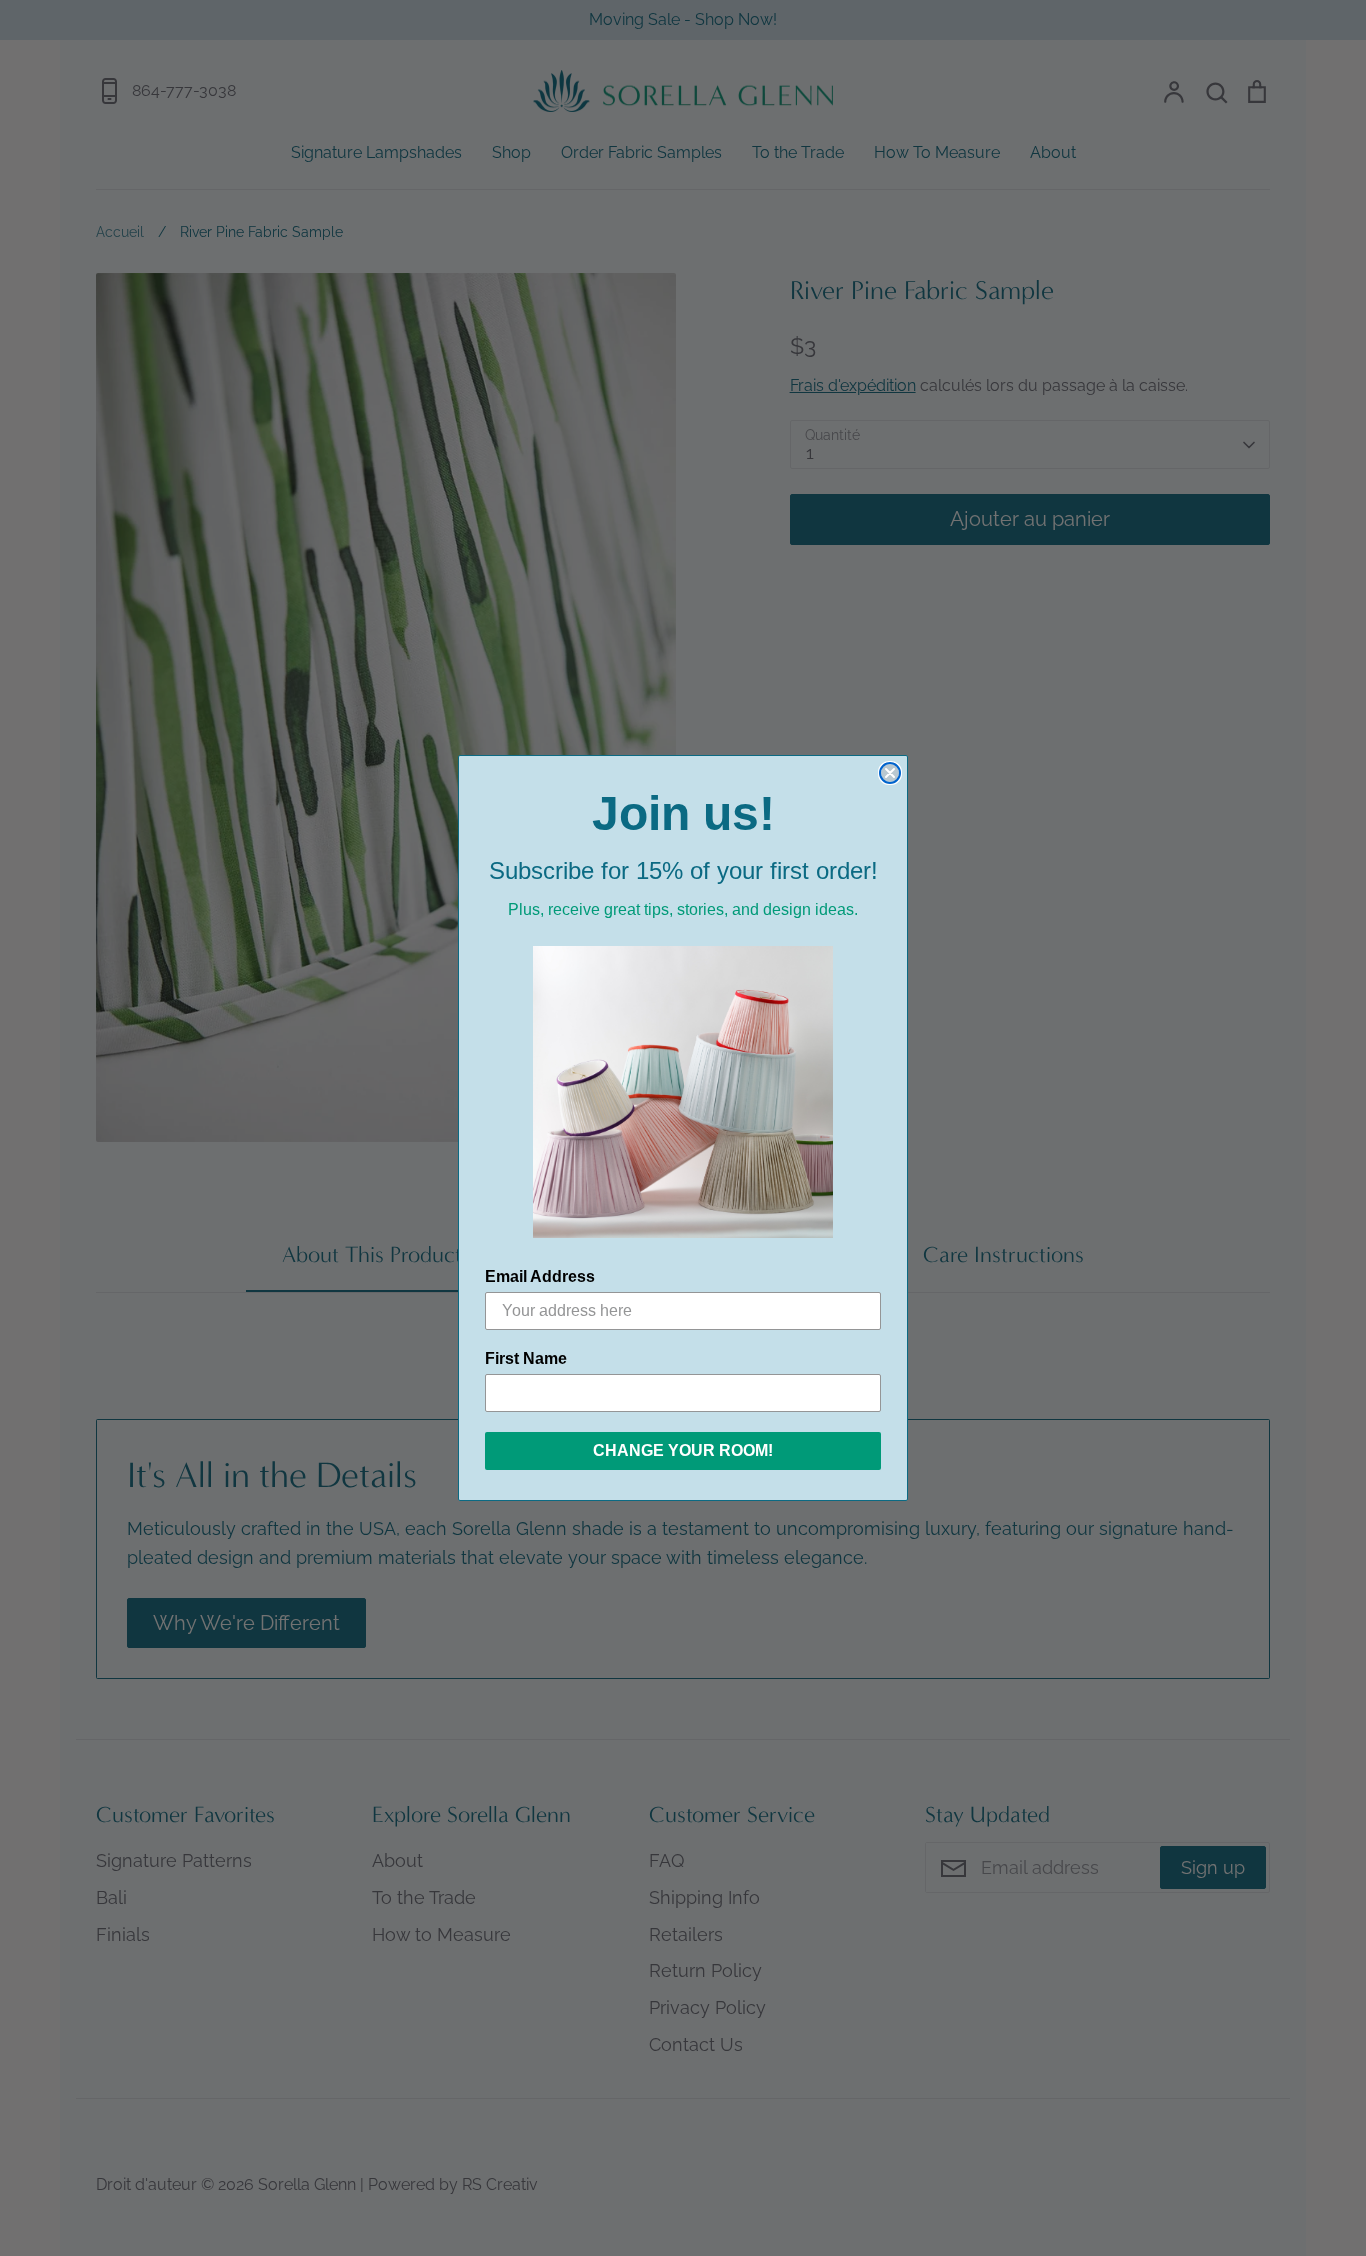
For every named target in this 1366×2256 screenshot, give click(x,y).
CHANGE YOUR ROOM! (683, 1450)
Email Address (540, 1276)
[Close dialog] (890, 773)
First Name (526, 1358)
